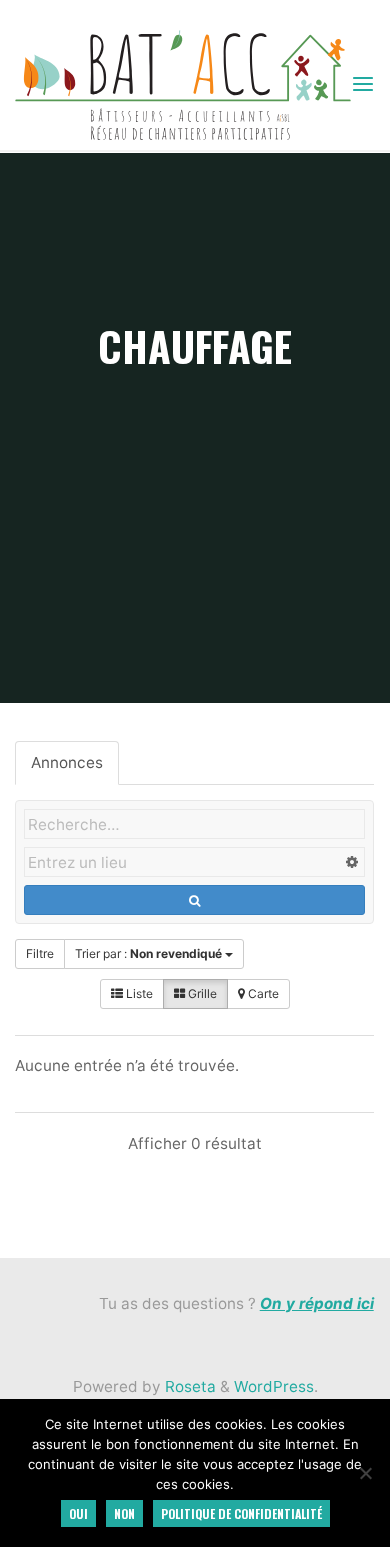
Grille (201, 993)
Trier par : (148, 953)
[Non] (365, 1473)
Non (124, 1513)
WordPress (274, 1386)
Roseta (188, 1386)
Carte (262, 993)
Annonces (67, 762)
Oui (78, 1513)
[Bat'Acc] (182, 83)
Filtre (40, 953)
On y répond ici (317, 1303)
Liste (138, 993)
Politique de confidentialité (241, 1513)
